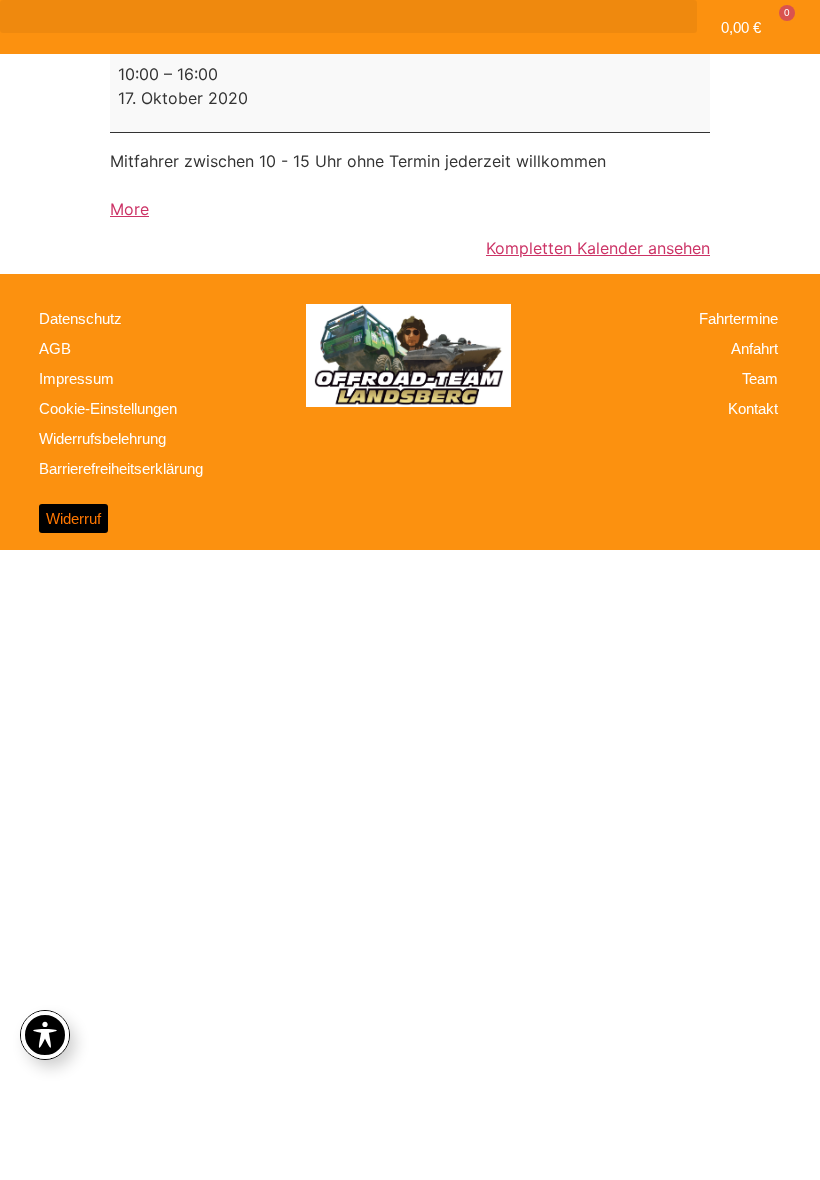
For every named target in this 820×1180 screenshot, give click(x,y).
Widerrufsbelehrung (102, 438)
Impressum (76, 378)
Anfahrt (754, 348)
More (129, 209)
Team (760, 378)
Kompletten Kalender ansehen (598, 248)
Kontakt (753, 408)
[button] (348, 16)
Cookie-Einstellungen (108, 408)
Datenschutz (80, 318)
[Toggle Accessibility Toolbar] (45, 1035)
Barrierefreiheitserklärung (121, 468)
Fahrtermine (738, 318)
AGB (55, 348)
